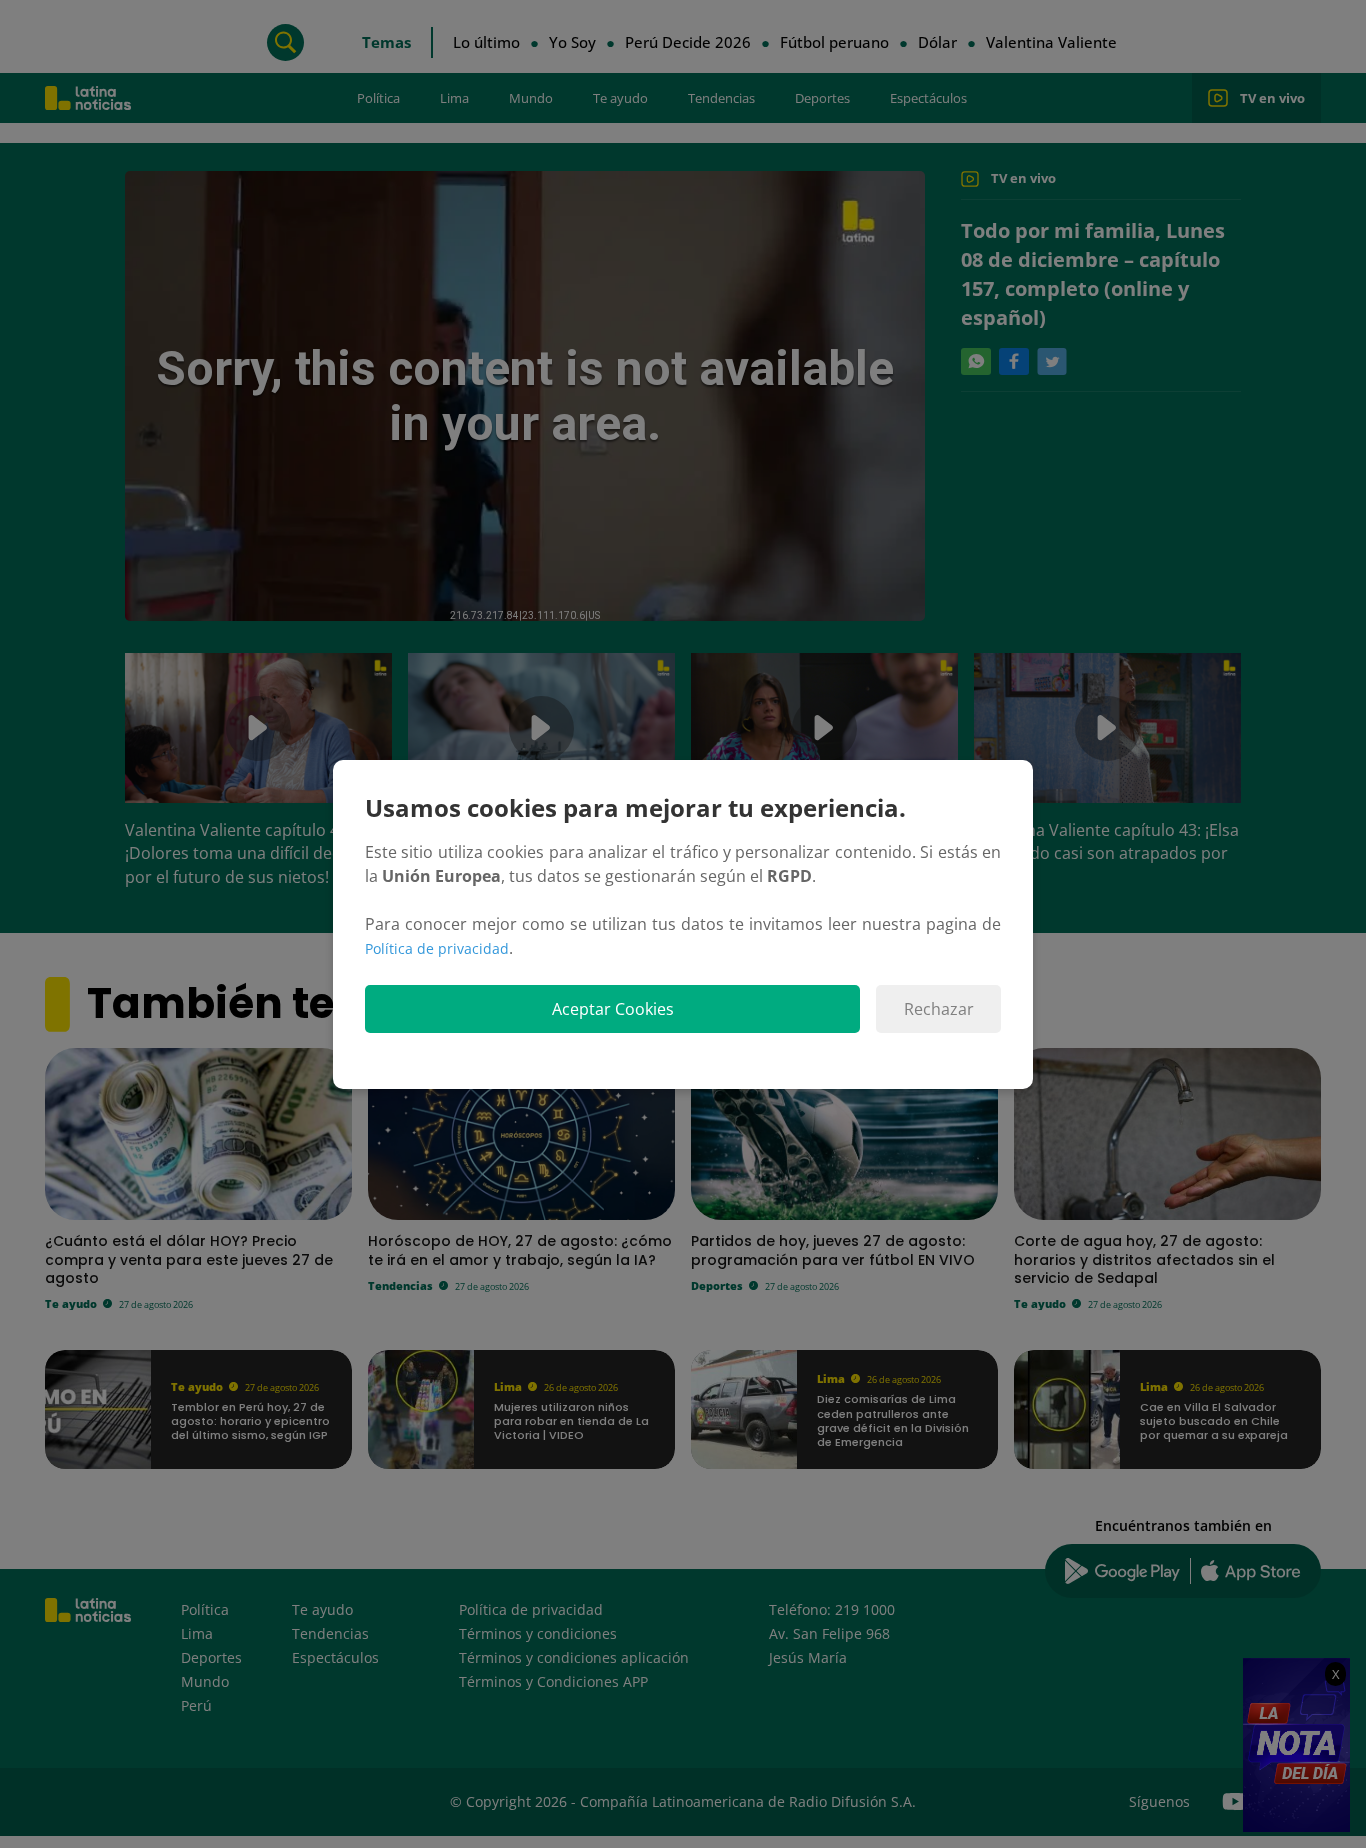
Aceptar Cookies (613, 1009)
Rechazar (939, 1009)
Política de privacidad (437, 948)
